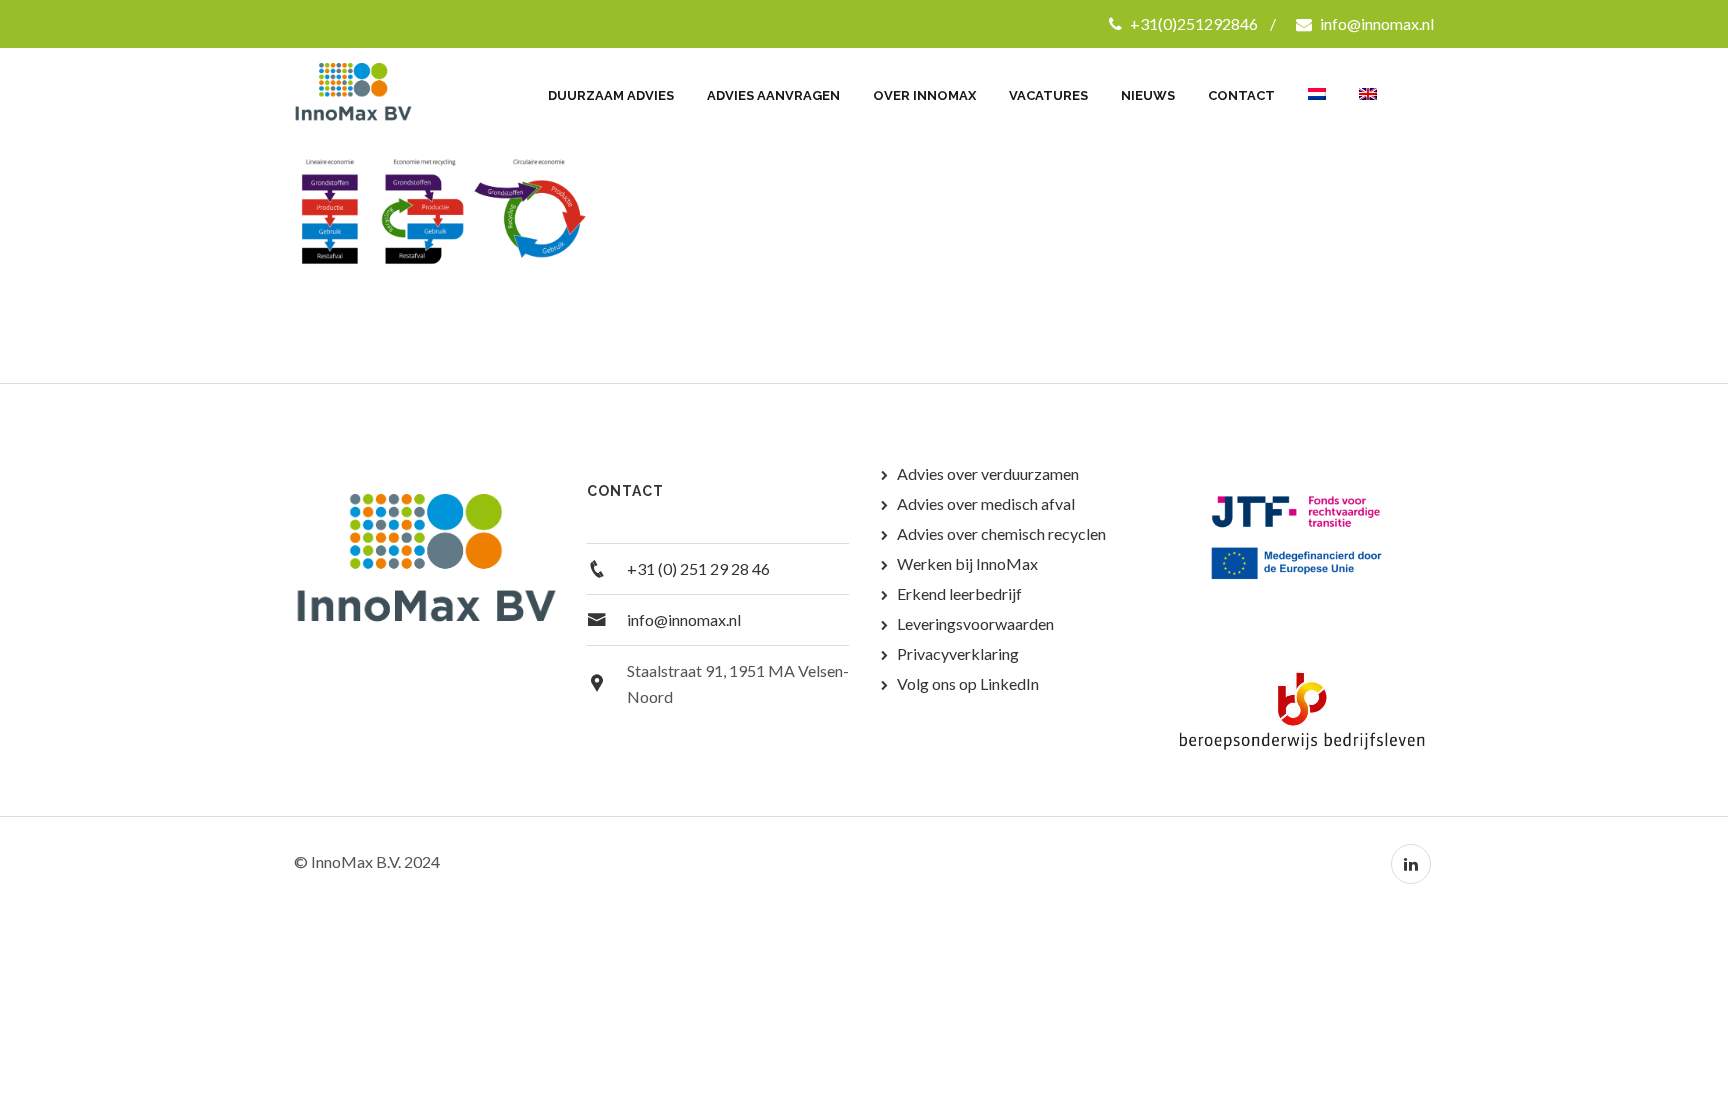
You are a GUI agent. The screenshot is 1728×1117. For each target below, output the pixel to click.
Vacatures (1048, 95)
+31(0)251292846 (1192, 23)
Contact (1241, 95)
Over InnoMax (924, 95)
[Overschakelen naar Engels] (1368, 85)
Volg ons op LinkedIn (968, 683)
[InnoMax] (376, 94)
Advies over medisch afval (986, 503)
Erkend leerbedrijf (959, 593)
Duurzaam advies (611, 95)
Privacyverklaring (958, 653)
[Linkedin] (1411, 864)
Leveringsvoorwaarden (975, 623)
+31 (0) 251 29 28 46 (698, 568)
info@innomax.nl (1375, 23)
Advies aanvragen (773, 95)
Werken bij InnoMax (967, 563)
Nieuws (1148, 95)
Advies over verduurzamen (988, 473)
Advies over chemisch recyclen (1001, 533)
